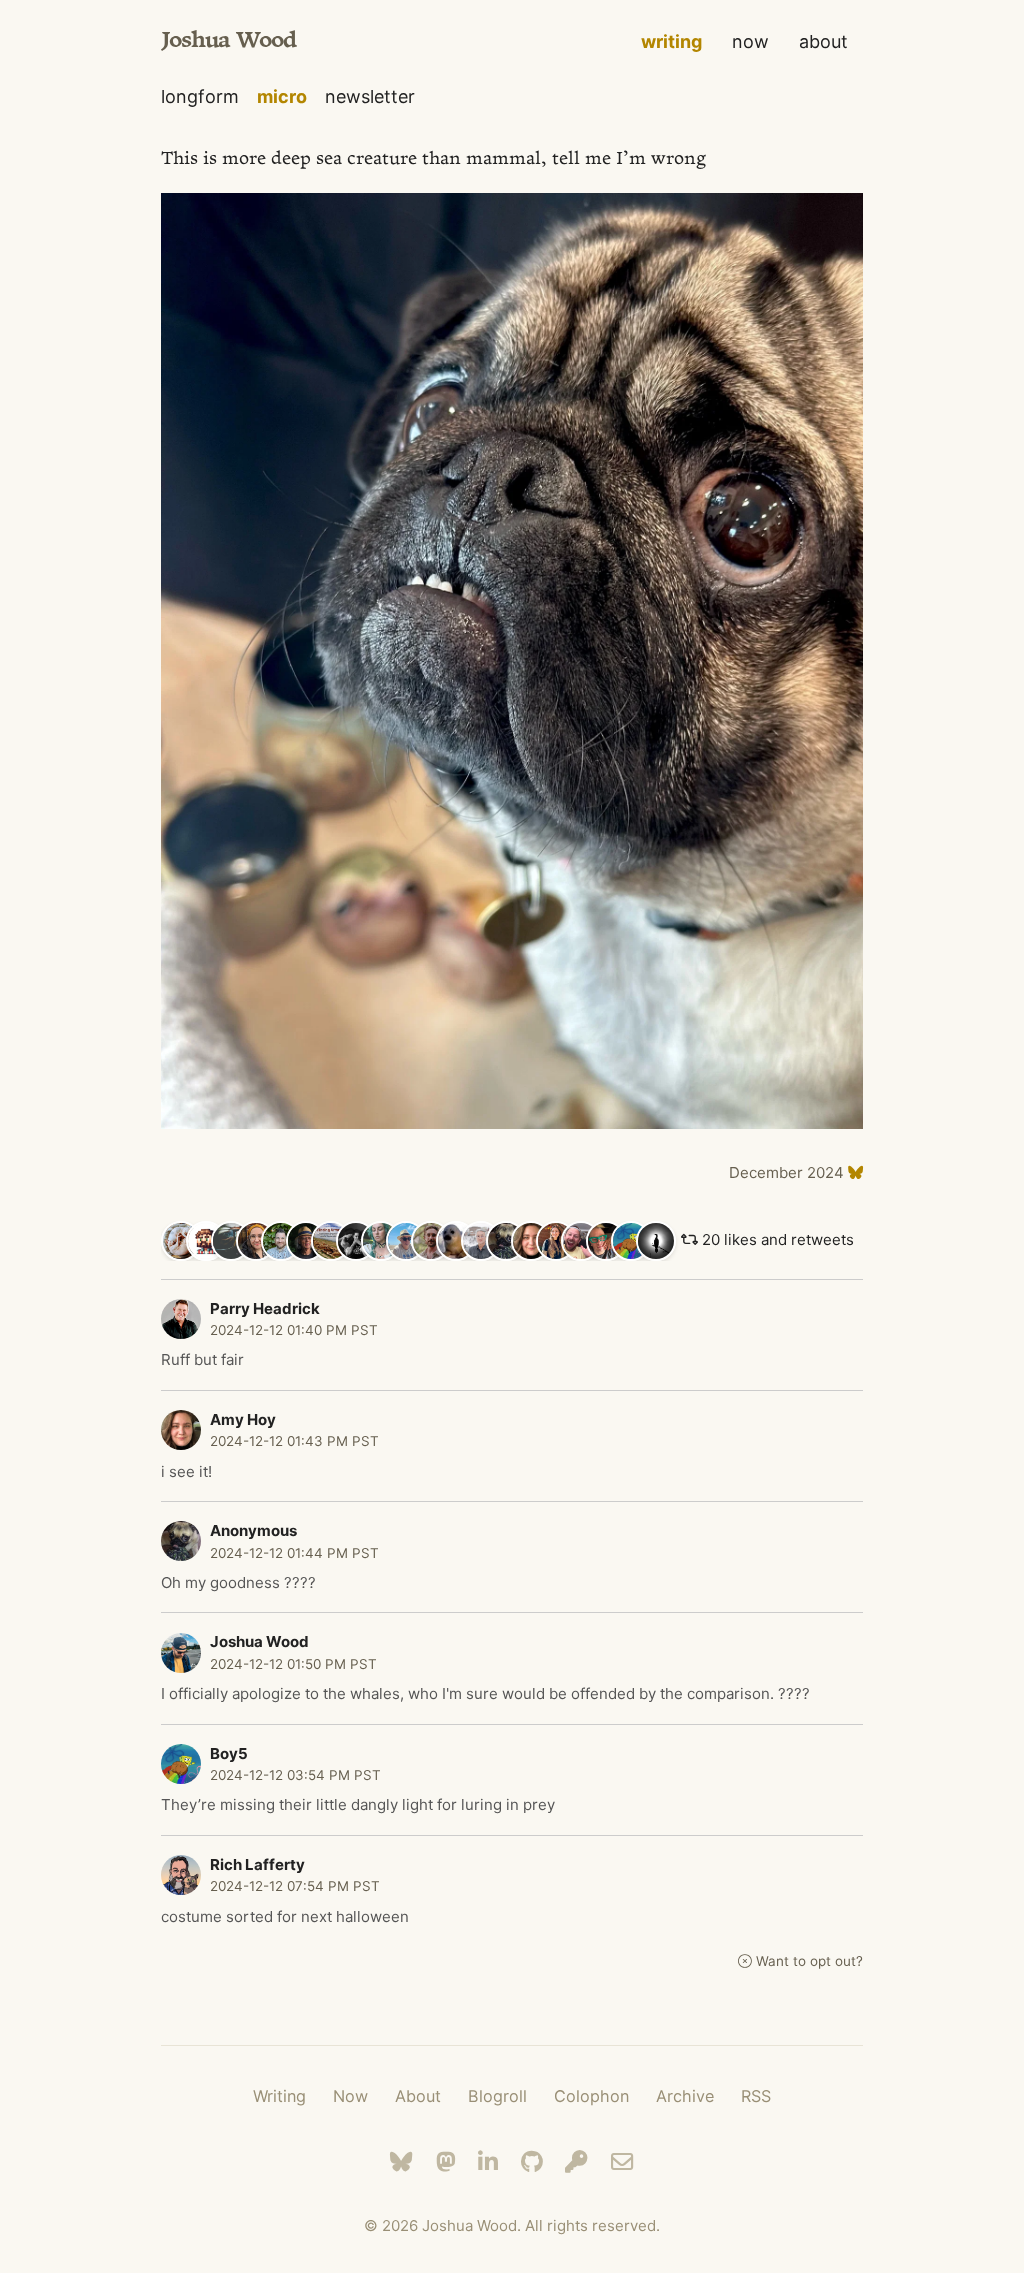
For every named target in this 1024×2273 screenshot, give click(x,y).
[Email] (622, 2161)
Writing (279, 2096)
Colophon (591, 2096)
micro (282, 96)
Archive (685, 2096)
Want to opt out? (809, 1961)
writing (671, 41)
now (750, 41)
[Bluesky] (401, 2161)
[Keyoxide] (576, 2161)
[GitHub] (532, 2161)
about (823, 41)
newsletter (370, 96)
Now (350, 2096)
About (418, 2096)
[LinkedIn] (488, 2161)
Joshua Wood (228, 41)
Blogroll (497, 2096)
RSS (756, 2096)
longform (200, 96)
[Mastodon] (446, 2161)
